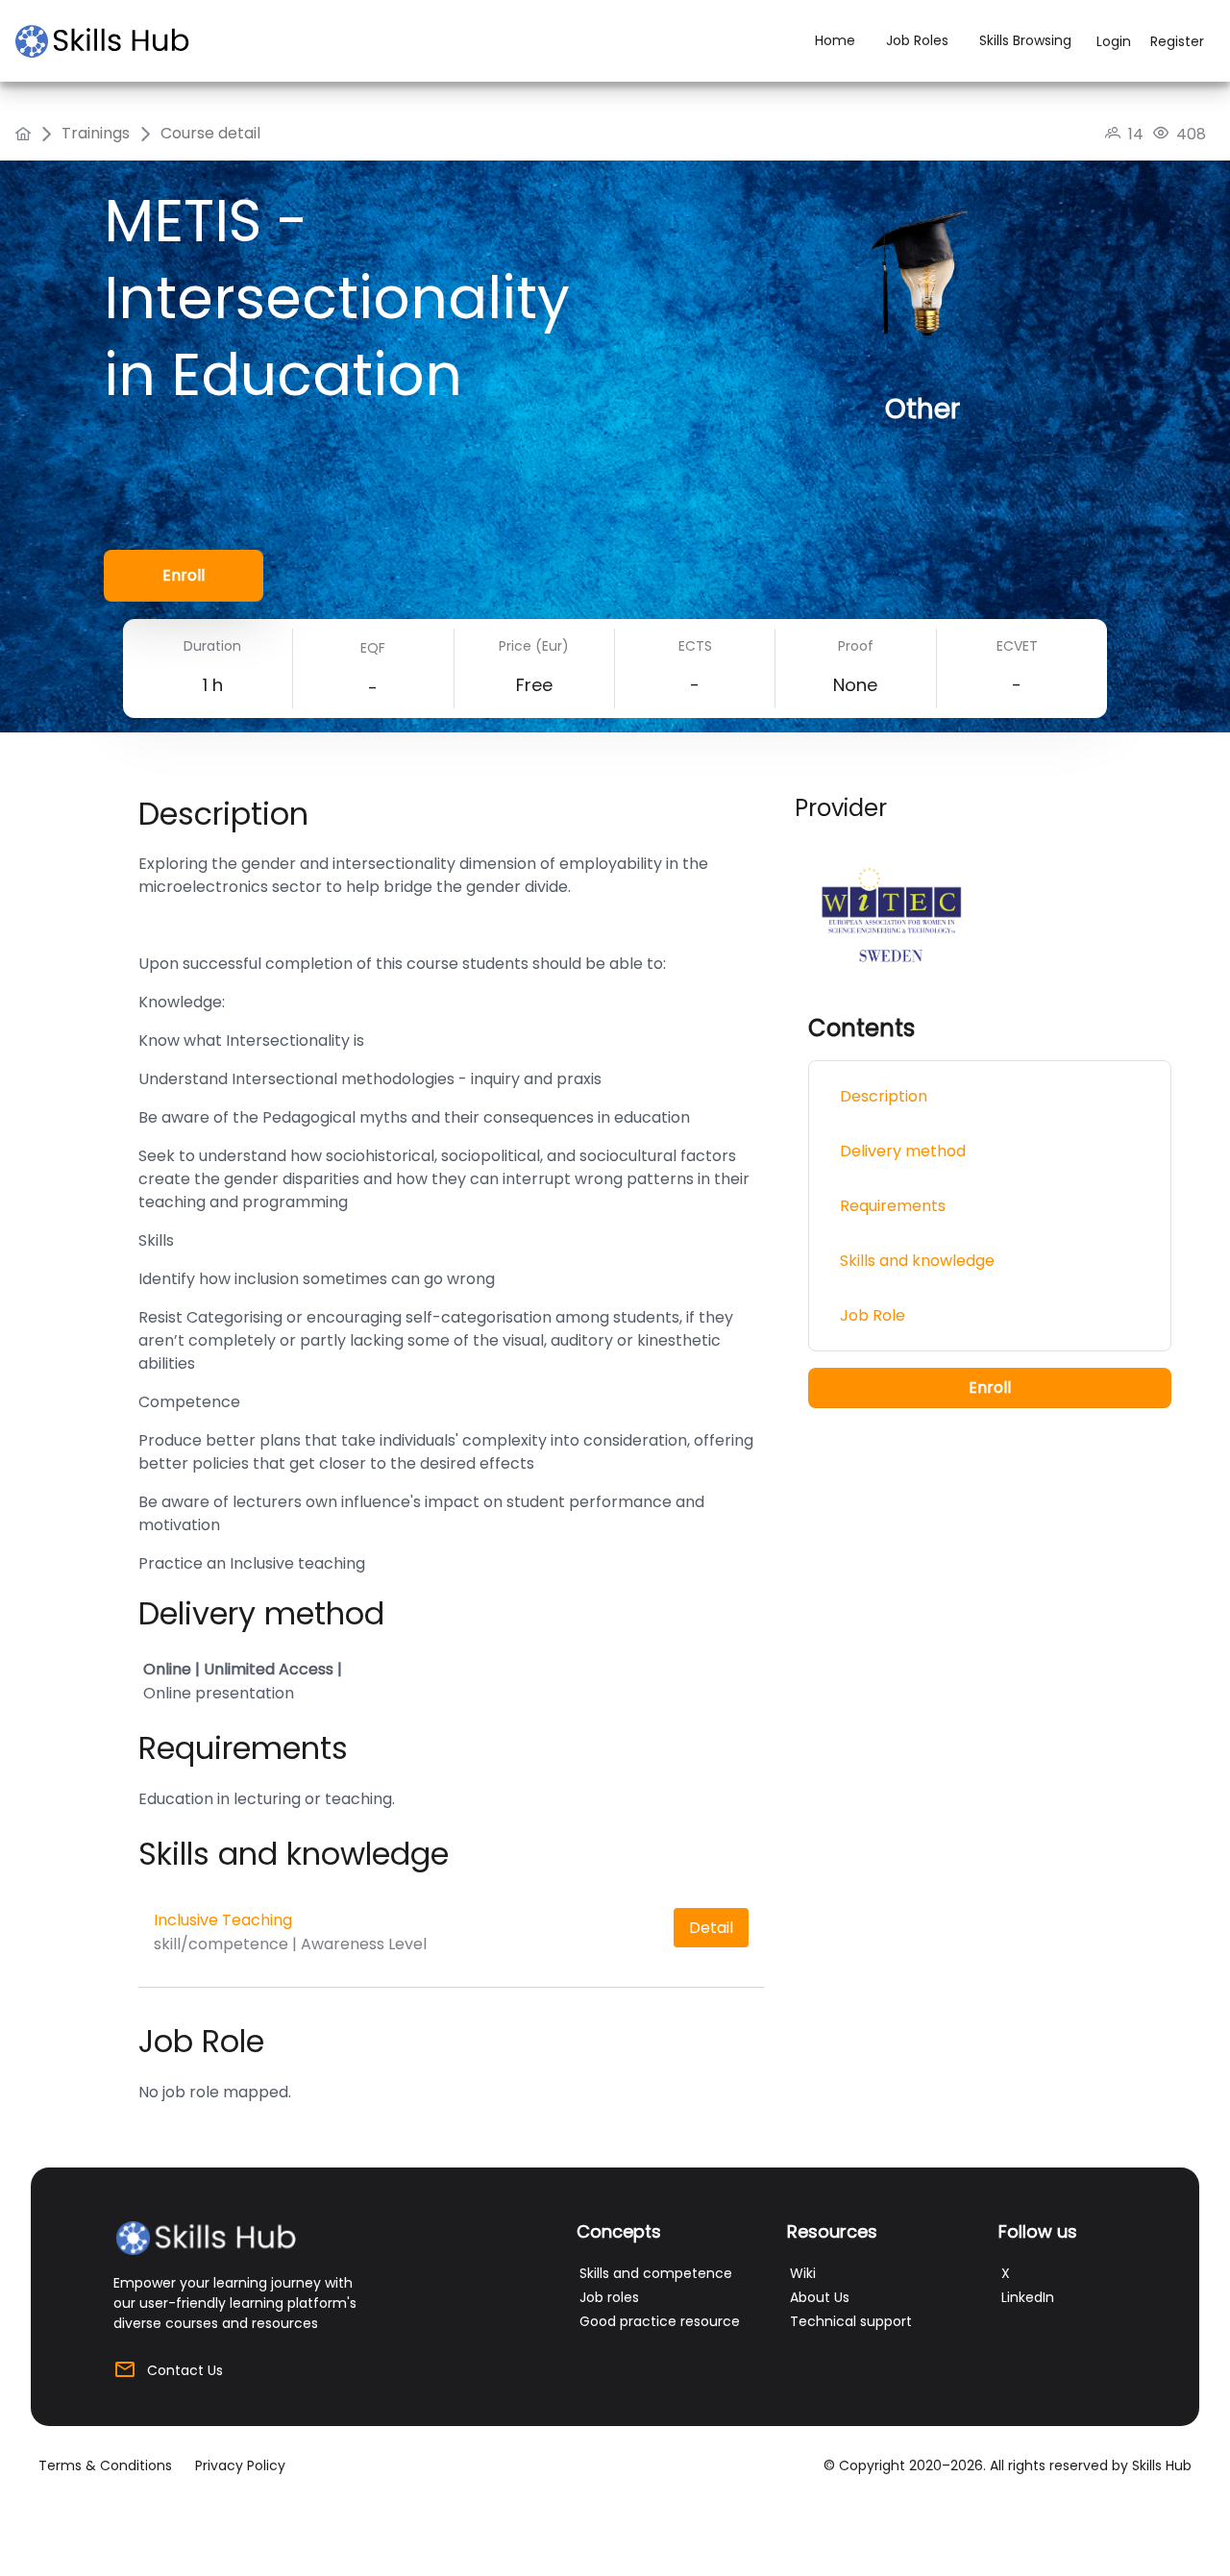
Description (884, 1097)
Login (1114, 41)
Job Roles (917, 40)
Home (835, 40)
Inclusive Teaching (223, 1920)
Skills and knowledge (917, 1262)
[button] (184, 576)
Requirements (893, 1207)
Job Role (873, 1316)
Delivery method (903, 1152)
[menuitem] (23, 134)
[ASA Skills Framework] (111, 41)
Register (1177, 41)
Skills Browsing (1025, 40)
